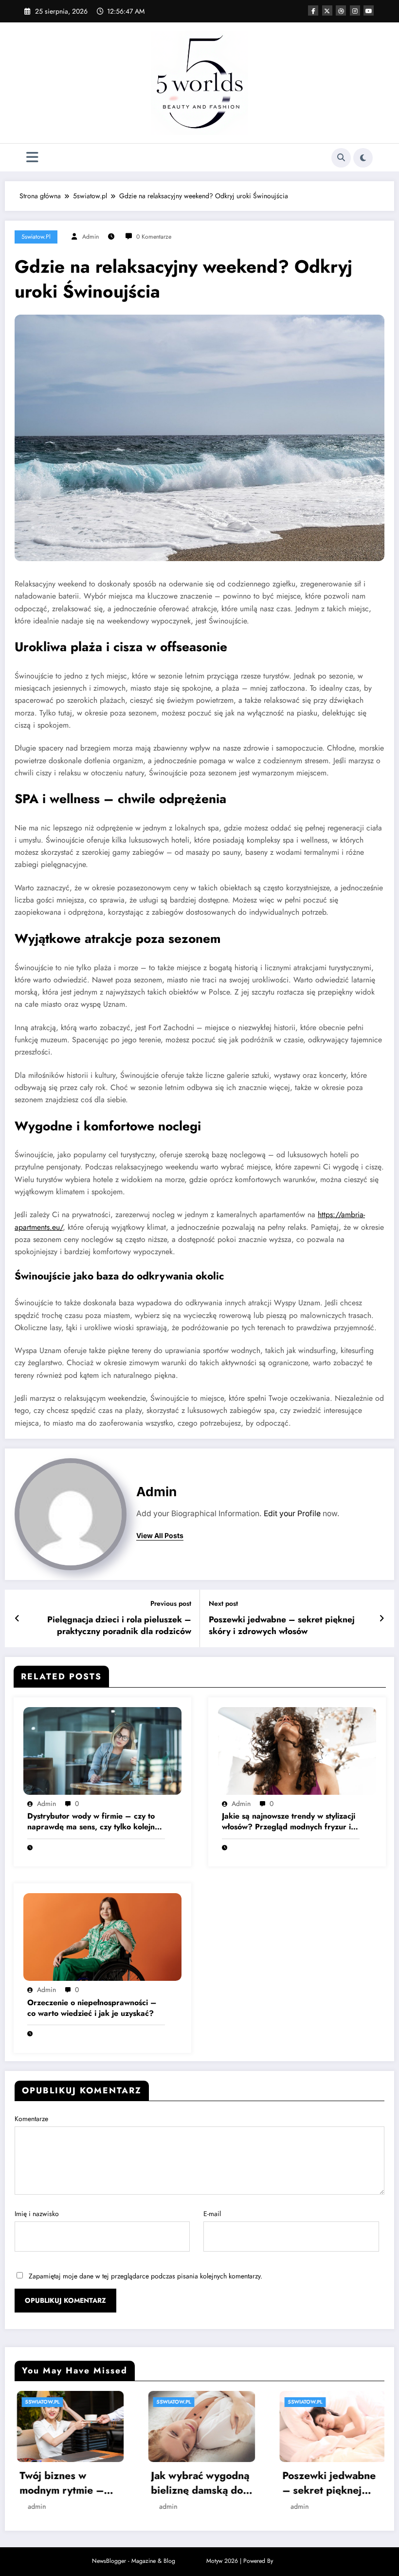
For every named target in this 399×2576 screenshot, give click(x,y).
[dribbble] (341, 10)
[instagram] (355, 10)
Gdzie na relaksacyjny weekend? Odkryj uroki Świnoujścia (323, 2483)
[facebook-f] (313, 10)
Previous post (171, 1604)
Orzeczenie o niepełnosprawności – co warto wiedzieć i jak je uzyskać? (92, 2008)
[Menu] (32, 158)
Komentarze (31, 2119)
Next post (223, 1604)
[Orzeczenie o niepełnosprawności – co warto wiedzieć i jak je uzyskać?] (102, 1936)
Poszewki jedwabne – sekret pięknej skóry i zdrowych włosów (282, 1626)
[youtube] (369, 10)
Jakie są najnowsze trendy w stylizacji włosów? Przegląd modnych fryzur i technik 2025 (289, 1822)
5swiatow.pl (36, 237)
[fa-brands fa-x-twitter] (327, 10)
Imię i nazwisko (37, 2214)
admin (91, 237)
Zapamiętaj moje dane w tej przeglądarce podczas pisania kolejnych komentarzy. (145, 2276)
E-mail (212, 2214)
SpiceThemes (291, 2561)
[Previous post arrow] (17, 1618)
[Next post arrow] (382, 1618)
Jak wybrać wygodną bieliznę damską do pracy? (67, 2483)
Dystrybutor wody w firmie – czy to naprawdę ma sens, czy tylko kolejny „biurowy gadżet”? (93, 1822)
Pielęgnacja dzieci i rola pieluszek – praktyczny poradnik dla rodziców (119, 1626)
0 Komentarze (154, 237)
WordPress (191, 2561)
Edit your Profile (292, 1514)
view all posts (160, 1536)
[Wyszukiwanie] (341, 158)
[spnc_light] (363, 158)
